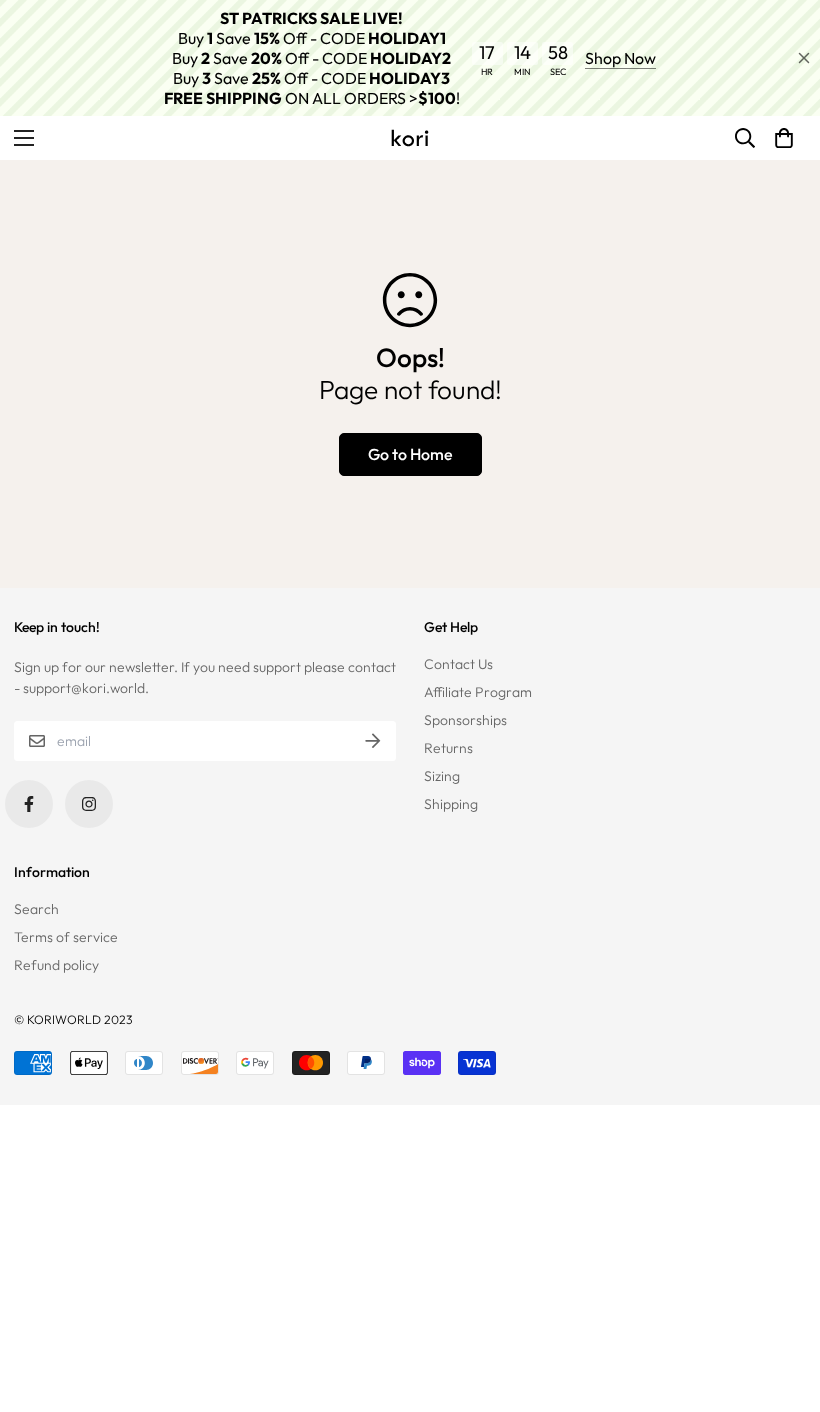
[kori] (410, 138)
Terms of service (66, 937)
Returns (448, 748)
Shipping (451, 804)
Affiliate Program (478, 692)
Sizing (442, 776)
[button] (784, 138)
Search (36, 909)
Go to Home (410, 454)
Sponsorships (465, 720)
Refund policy (56, 965)
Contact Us (458, 664)
